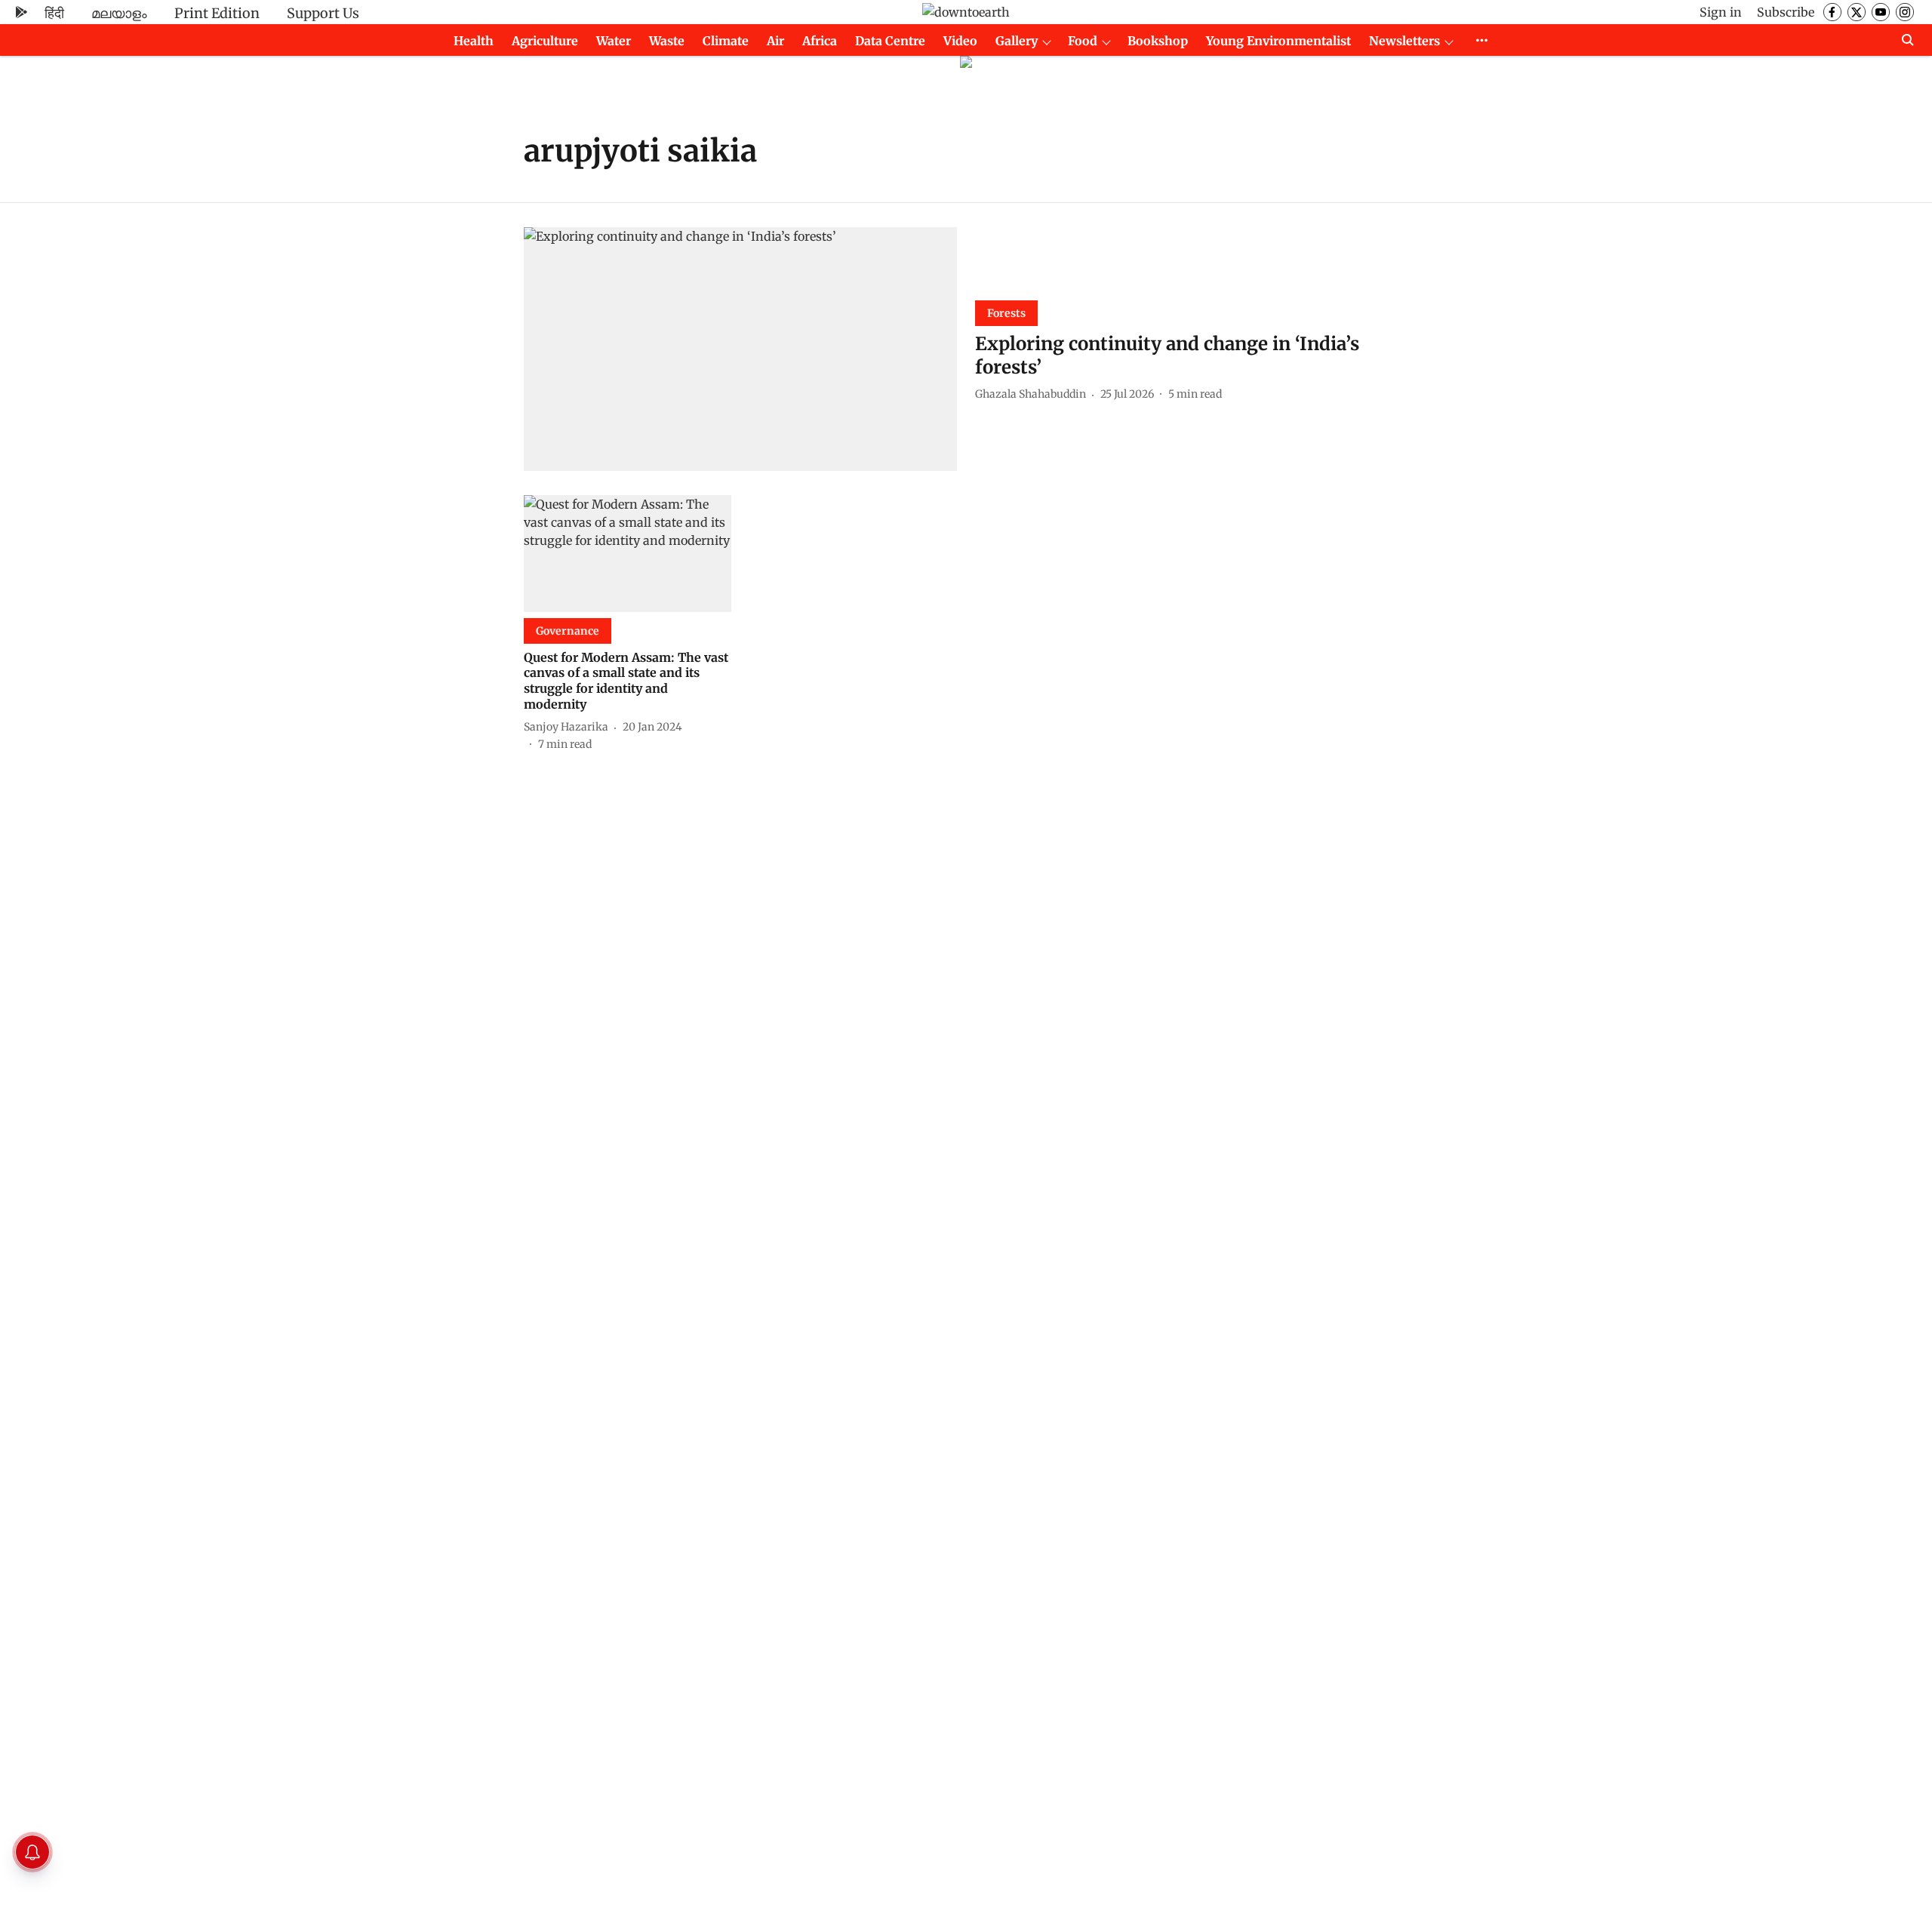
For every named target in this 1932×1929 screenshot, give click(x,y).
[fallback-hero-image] (740, 349)
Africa (820, 41)
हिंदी (54, 13)
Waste (667, 41)
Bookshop (1158, 41)
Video (960, 41)
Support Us (323, 13)
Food (1083, 41)
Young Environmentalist (1278, 41)
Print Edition (217, 13)
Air (775, 41)
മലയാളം (119, 13)
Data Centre (890, 41)
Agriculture (545, 41)
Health (474, 41)
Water (614, 41)
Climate (726, 41)
